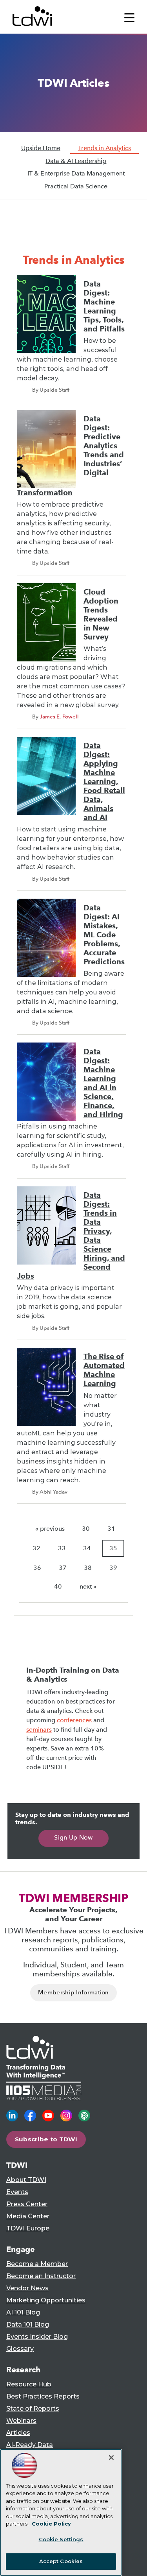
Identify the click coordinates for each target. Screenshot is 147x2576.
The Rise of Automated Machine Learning (104, 1370)
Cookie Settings (61, 2539)
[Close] (111, 2458)
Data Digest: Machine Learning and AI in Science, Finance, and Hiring (103, 1083)
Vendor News (27, 2288)
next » (88, 1586)
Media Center (28, 2216)
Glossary (20, 2349)
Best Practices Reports (43, 2396)
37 (63, 1568)
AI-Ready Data (30, 2445)
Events (17, 2192)
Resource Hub (29, 2384)
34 (87, 1548)
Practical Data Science (76, 186)
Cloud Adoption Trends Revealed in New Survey (101, 614)
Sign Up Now (73, 1837)
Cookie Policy (51, 2524)
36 (37, 1568)
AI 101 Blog (23, 2312)
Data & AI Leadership (76, 161)
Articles (18, 2433)
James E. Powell (59, 717)
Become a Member (37, 2264)
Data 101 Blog (28, 2324)
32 (36, 1548)
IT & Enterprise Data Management (76, 173)
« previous (50, 1529)
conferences (74, 1720)
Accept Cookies (61, 2561)
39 (113, 1568)
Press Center (27, 2204)
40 (58, 1586)
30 (86, 1529)
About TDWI (26, 2180)
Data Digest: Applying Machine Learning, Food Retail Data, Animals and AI (104, 782)
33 (62, 1548)
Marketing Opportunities (46, 2300)
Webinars (21, 2421)
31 (111, 1529)
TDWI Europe (28, 2228)
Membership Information (73, 1992)
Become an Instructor (41, 2276)
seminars (39, 1730)
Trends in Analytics (104, 148)
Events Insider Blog (37, 2337)
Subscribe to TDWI (46, 2139)
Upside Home (41, 148)
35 (113, 1548)
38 (88, 1568)
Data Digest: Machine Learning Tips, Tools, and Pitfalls (104, 306)
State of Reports (33, 2409)
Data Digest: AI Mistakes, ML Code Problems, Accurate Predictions (104, 935)
